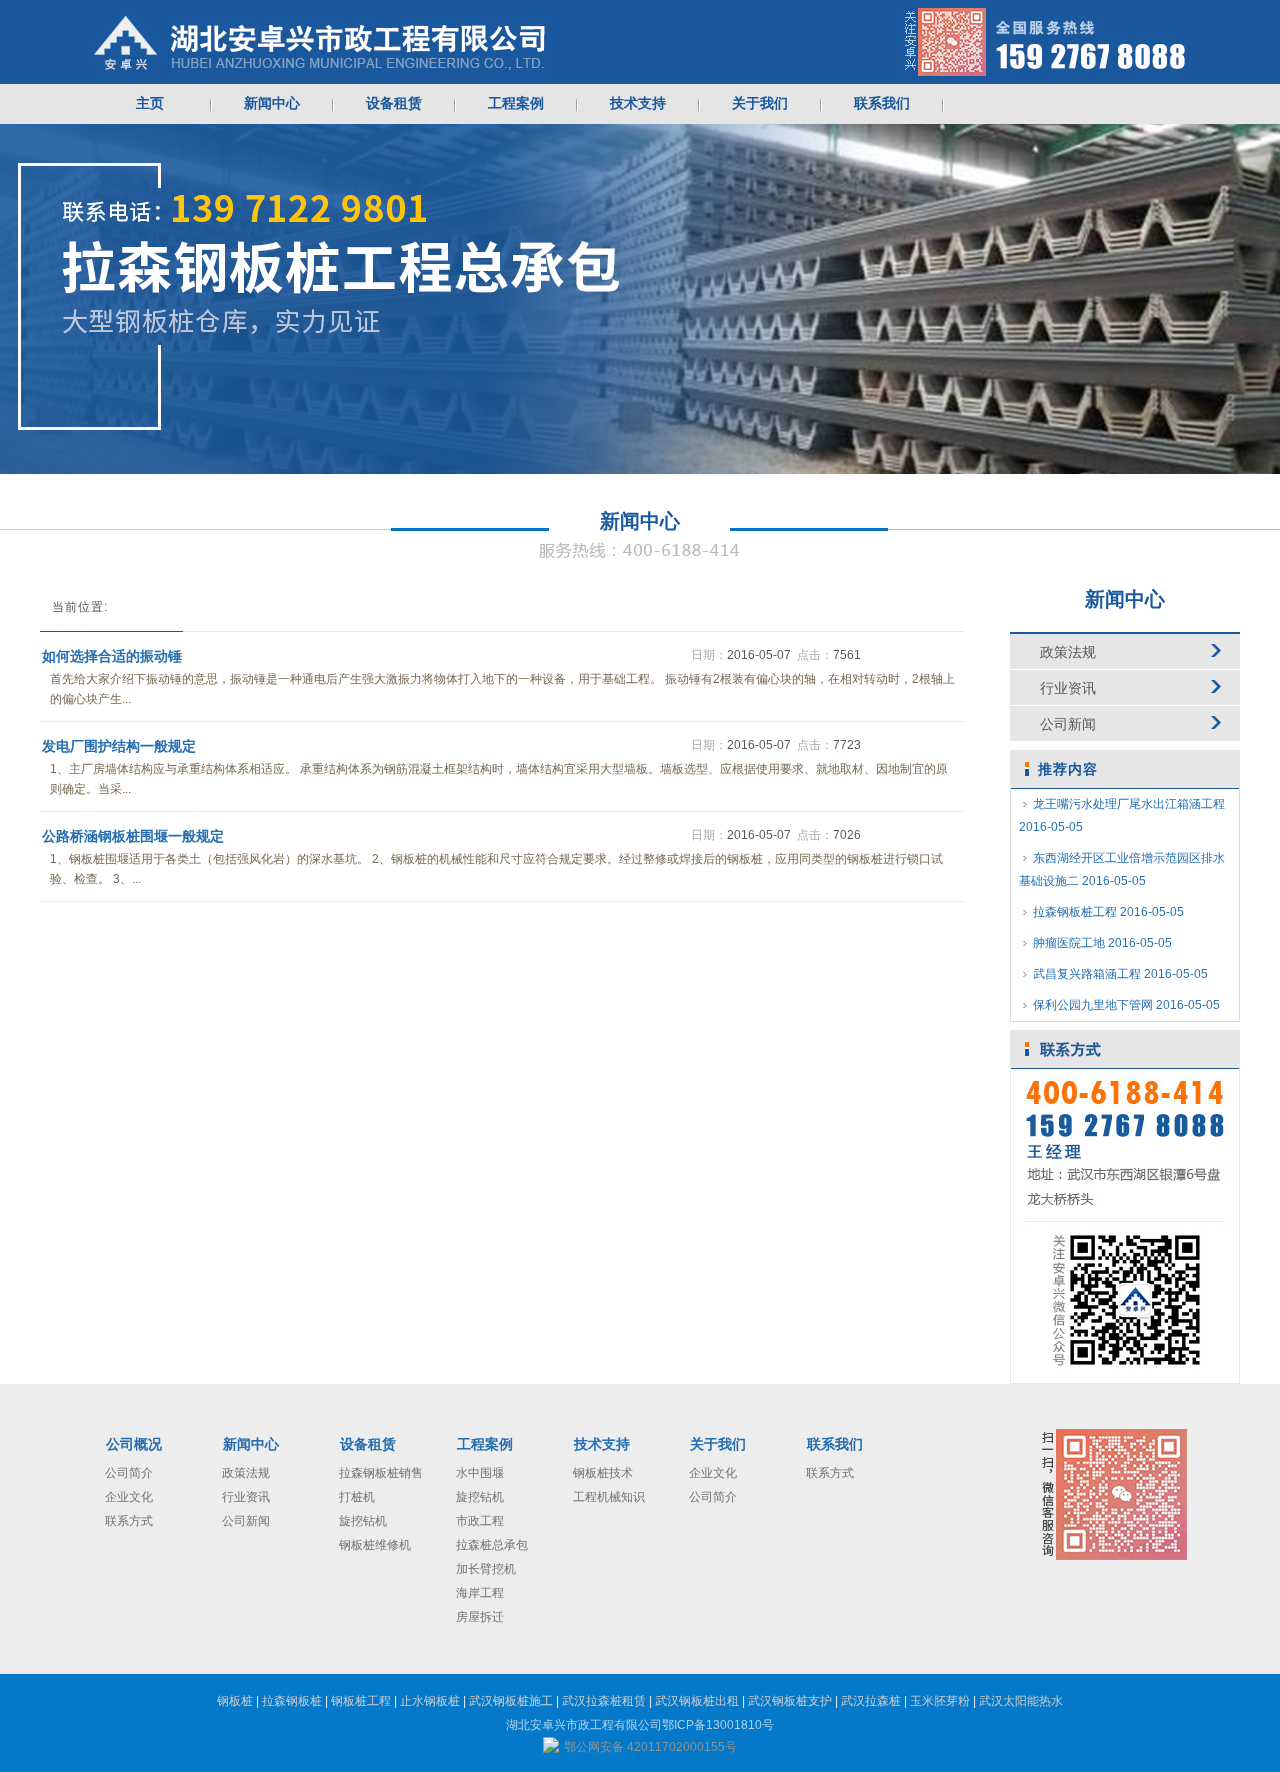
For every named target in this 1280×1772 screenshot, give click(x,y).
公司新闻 (1068, 724)
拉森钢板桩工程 (1108, 912)
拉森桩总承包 (492, 1545)
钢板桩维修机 (375, 1545)
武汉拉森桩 (871, 1701)
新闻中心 (251, 1444)
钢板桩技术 (603, 1473)
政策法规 (1068, 652)
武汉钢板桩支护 (790, 1701)
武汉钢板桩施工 (511, 1701)
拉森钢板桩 (292, 1701)
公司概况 (134, 1444)
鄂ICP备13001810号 (718, 1725)
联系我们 (835, 1444)
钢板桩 (235, 1701)
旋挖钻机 (363, 1521)
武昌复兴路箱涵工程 (1120, 974)
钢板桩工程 (361, 1701)
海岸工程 (480, 1593)
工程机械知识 (609, 1497)
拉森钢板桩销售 (381, 1473)
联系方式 (129, 1521)
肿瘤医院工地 (1102, 943)
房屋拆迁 (480, 1617)
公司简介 (129, 1473)
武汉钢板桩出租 (697, 1701)
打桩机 (357, 1497)
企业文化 (129, 1497)
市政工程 (480, 1521)
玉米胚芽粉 (940, 1701)
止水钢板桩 (430, 1701)
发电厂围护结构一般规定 (119, 746)
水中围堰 (480, 1473)
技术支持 (602, 1444)
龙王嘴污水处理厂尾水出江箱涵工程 (1122, 815)
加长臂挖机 (486, 1569)
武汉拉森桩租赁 (604, 1701)
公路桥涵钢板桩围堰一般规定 (133, 836)
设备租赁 (368, 1444)
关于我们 (718, 1444)
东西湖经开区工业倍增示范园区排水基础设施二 (1122, 869)
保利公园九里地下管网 (1126, 1005)
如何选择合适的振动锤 (112, 656)
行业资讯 (1068, 688)
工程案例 (485, 1444)
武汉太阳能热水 (1021, 1701)
